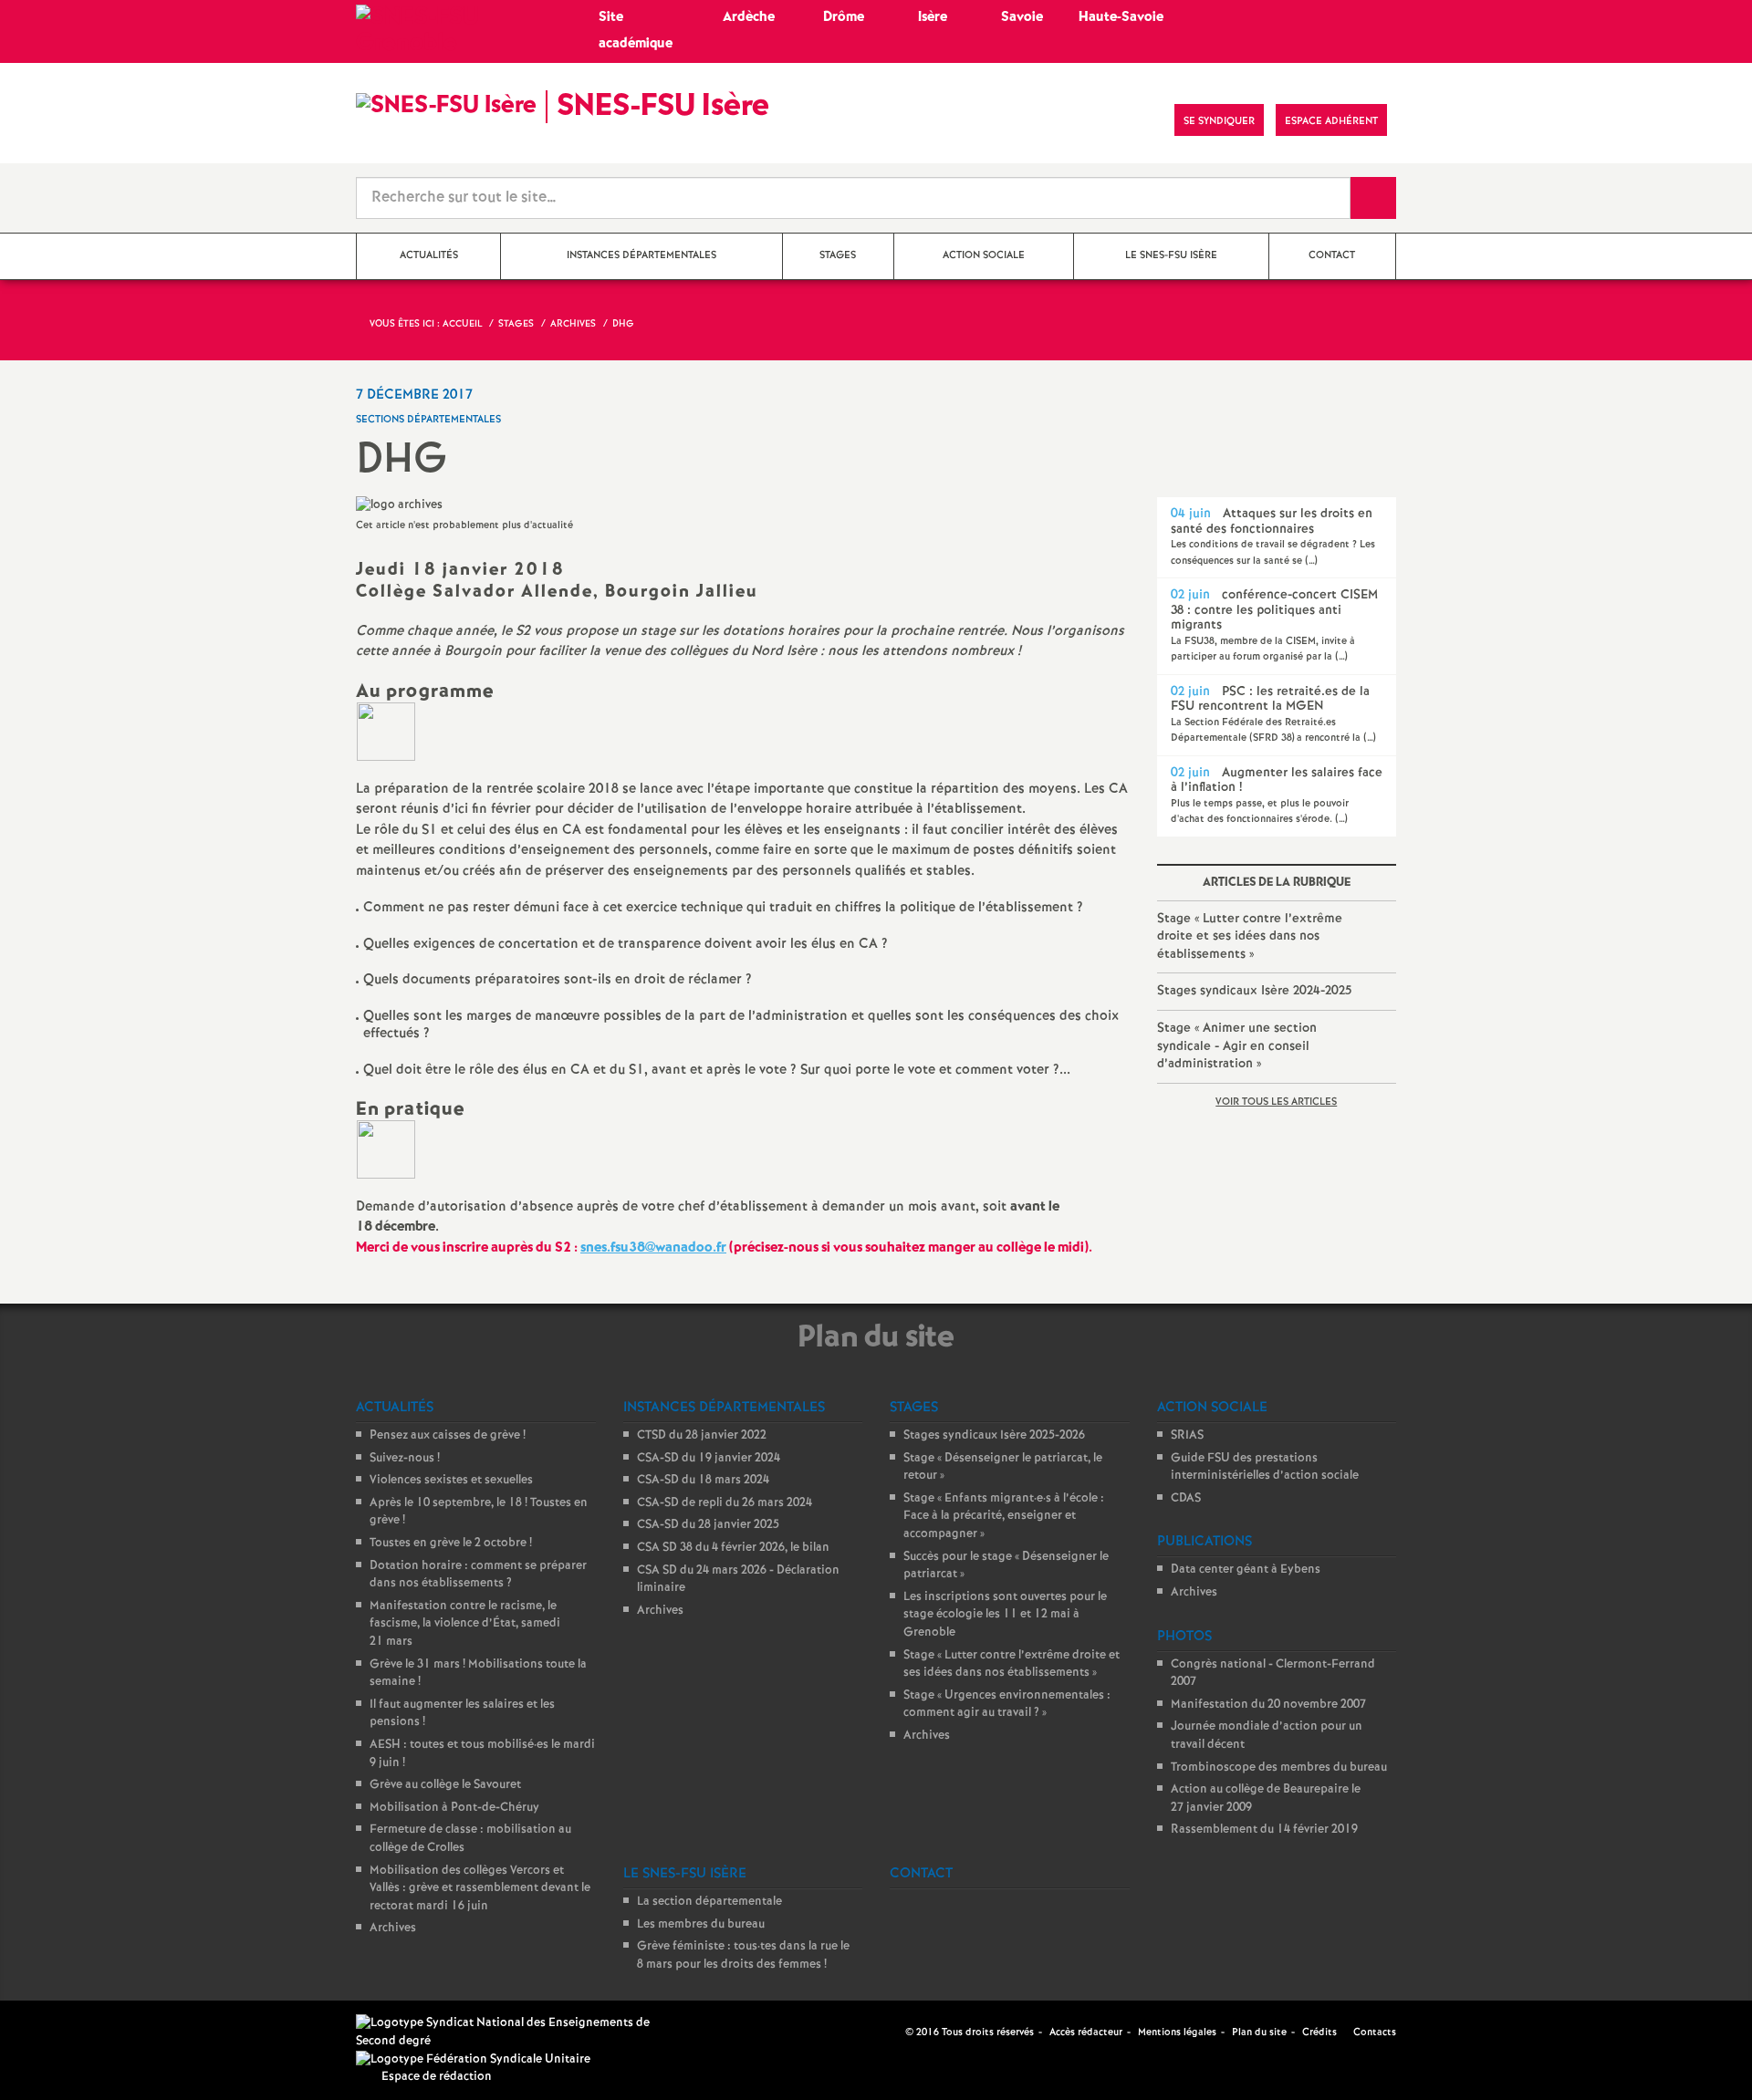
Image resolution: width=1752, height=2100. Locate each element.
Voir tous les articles (1276, 1102)
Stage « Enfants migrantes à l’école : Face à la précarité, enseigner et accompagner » (1004, 1516)
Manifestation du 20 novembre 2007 (1268, 1705)
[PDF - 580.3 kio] (386, 731)
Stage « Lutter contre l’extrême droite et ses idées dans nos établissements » (1250, 936)
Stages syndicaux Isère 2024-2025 (1254, 991)
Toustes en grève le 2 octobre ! (451, 1543)
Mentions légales (1177, 2032)
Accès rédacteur (1086, 2032)
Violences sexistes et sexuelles (451, 1480)
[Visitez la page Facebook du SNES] (893, 2032)
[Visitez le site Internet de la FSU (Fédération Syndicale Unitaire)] (473, 2059)
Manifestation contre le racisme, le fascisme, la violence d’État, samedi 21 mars (465, 1624)
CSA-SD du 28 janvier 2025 (708, 1525)
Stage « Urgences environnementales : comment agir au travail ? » (1007, 1705)
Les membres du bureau (701, 1924)
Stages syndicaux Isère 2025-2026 (994, 1435)
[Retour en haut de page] (68, 2032)
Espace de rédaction (437, 2077)
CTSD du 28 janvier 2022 (702, 1435)
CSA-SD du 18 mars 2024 (703, 1480)
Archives (393, 1928)
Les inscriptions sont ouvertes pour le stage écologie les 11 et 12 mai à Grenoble (1005, 1615)
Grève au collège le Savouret (445, 1785)
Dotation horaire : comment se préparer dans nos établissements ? (478, 1575)
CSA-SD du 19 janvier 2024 (709, 1458)
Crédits (1319, 2032)
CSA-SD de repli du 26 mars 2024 (725, 1503)
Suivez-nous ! (405, 1458)
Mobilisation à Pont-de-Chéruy (454, 1808)
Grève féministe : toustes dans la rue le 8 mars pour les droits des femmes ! (743, 1955)
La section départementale (709, 1902)
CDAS (1186, 1498)
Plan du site (1259, 2032)
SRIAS (1187, 1435)
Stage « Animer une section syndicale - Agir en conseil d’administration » (1237, 1046)
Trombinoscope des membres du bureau (1279, 1767)
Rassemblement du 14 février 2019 (1264, 1830)
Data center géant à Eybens (1246, 1570)
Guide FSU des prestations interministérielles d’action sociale (1265, 1467)
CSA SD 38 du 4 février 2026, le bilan (733, 1548)
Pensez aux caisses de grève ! (448, 1435)
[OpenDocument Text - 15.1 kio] (386, 1149)
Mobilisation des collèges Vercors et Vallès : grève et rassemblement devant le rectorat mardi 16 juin (480, 1888)
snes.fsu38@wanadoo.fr (653, 1248)
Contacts (1373, 2032)
